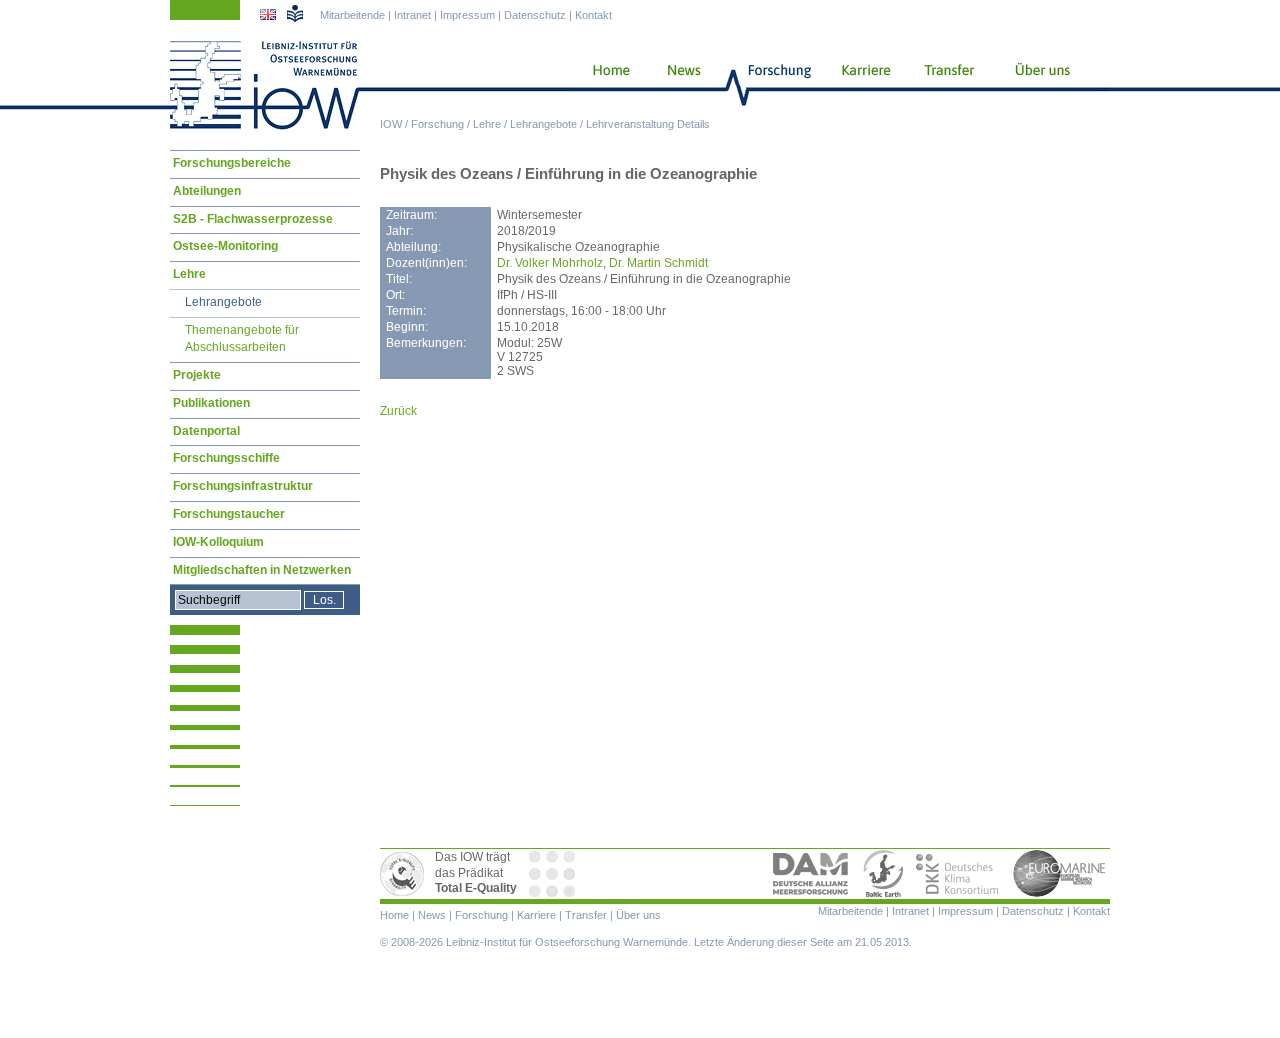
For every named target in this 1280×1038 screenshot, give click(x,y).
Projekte (197, 375)
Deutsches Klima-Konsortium (958, 874)
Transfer (946, 85)
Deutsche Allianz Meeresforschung (811, 874)
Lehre (487, 124)
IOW (391, 124)
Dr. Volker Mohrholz (550, 263)
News (681, 85)
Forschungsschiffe (226, 458)
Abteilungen (207, 191)
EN (270, 17)
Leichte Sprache (295, 13)
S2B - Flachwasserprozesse (253, 219)
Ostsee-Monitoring (225, 246)
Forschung (437, 124)
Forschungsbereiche (232, 163)
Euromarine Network (1060, 874)
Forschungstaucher (229, 514)
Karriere (860, 85)
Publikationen (211, 403)
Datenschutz (535, 15)
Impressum (467, 15)
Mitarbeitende (352, 15)
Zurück (398, 411)
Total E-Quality (405, 874)
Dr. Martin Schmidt (658, 263)
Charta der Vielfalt (554, 874)
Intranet (412, 15)
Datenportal (206, 431)
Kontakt (593, 15)
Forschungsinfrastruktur (243, 486)
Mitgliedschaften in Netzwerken (262, 570)
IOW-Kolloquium (218, 542)
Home (603, 85)
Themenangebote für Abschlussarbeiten (242, 339)
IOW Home (265, 85)
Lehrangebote (543, 124)
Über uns (1044, 85)
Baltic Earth (883, 874)
